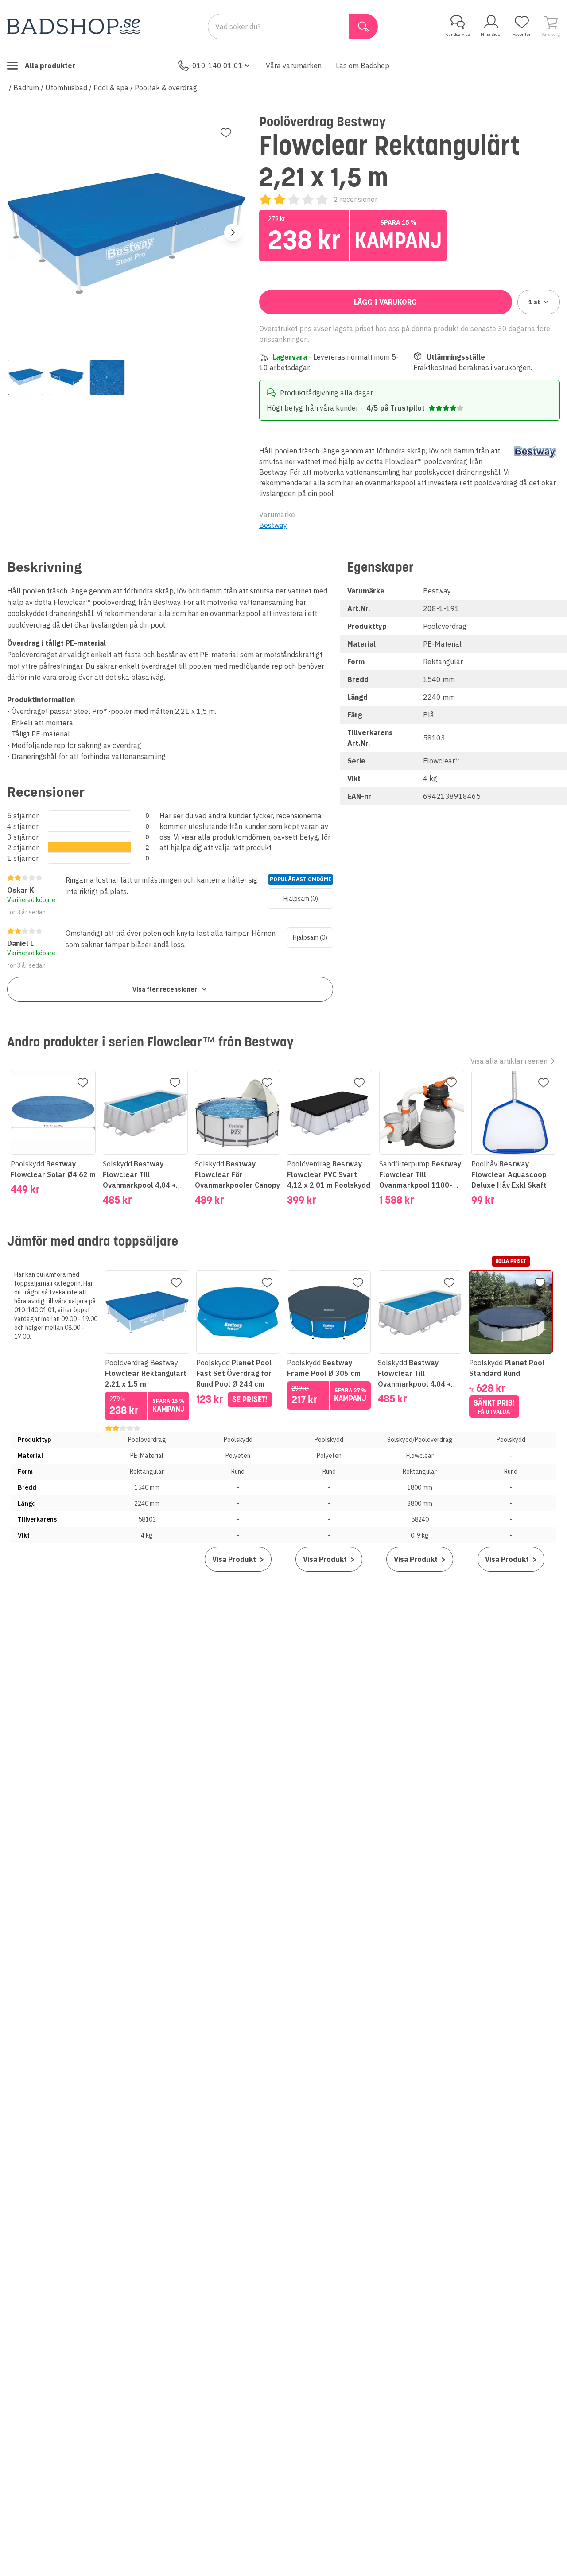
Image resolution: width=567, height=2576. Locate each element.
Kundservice (458, 34)
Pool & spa (111, 88)
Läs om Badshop (363, 66)
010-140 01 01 (217, 66)
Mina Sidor (491, 34)
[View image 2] (66, 377)
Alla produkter (50, 66)
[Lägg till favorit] (226, 133)
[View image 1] (26, 377)
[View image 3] (107, 377)
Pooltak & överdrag (166, 88)
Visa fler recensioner (165, 989)
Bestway (273, 525)
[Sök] (363, 27)
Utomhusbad (66, 88)
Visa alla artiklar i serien (509, 1061)
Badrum (26, 88)
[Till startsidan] (74, 26)
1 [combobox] (534, 302)
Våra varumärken (294, 66)
